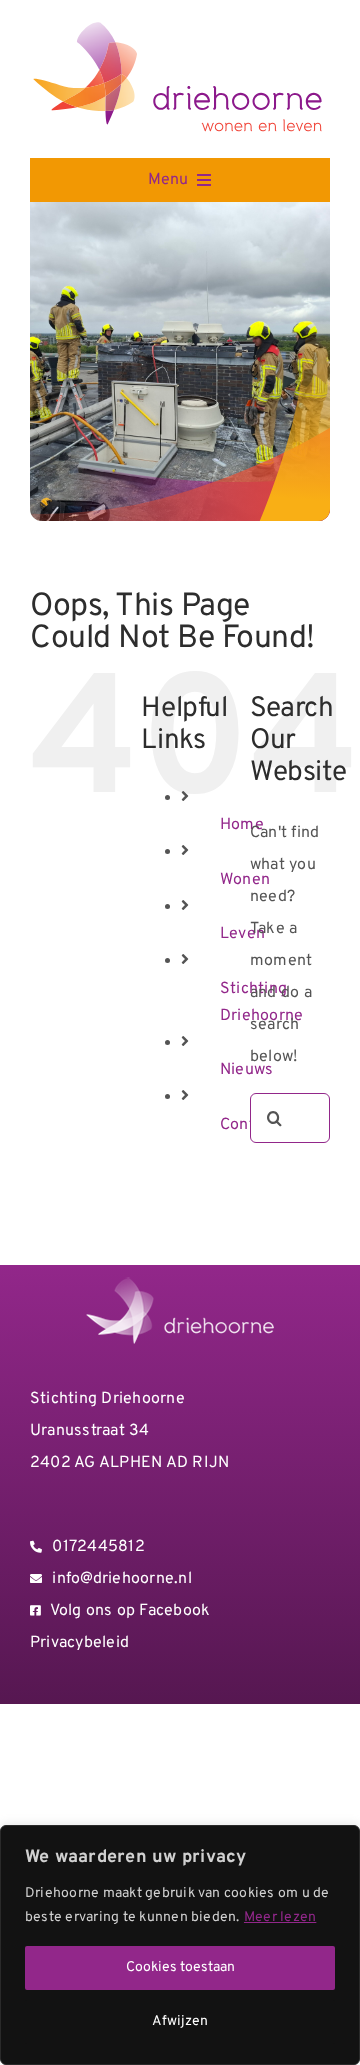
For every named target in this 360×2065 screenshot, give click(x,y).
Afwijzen (180, 2021)
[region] (180, 1945)
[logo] (180, 27)
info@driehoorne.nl (121, 1579)
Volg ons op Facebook (130, 1611)
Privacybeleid (79, 1643)
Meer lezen (280, 1917)
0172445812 (98, 1547)
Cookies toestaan (180, 1967)
